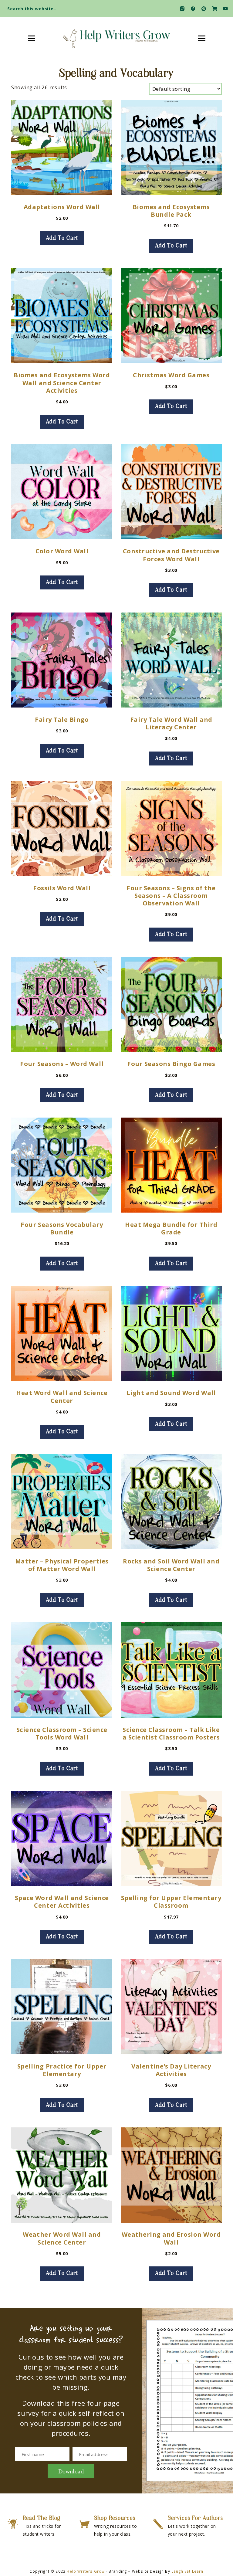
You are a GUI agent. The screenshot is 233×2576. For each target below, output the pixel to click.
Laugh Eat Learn (187, 2571)
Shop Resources (115, 2518)
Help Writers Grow (86, 2571)
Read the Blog (42, 2518)
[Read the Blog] (13, 2524)
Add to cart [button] (62, 238)
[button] (223, 7)
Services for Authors (195, 2518)
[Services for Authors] (158, 2524)
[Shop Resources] (84, 2524)
